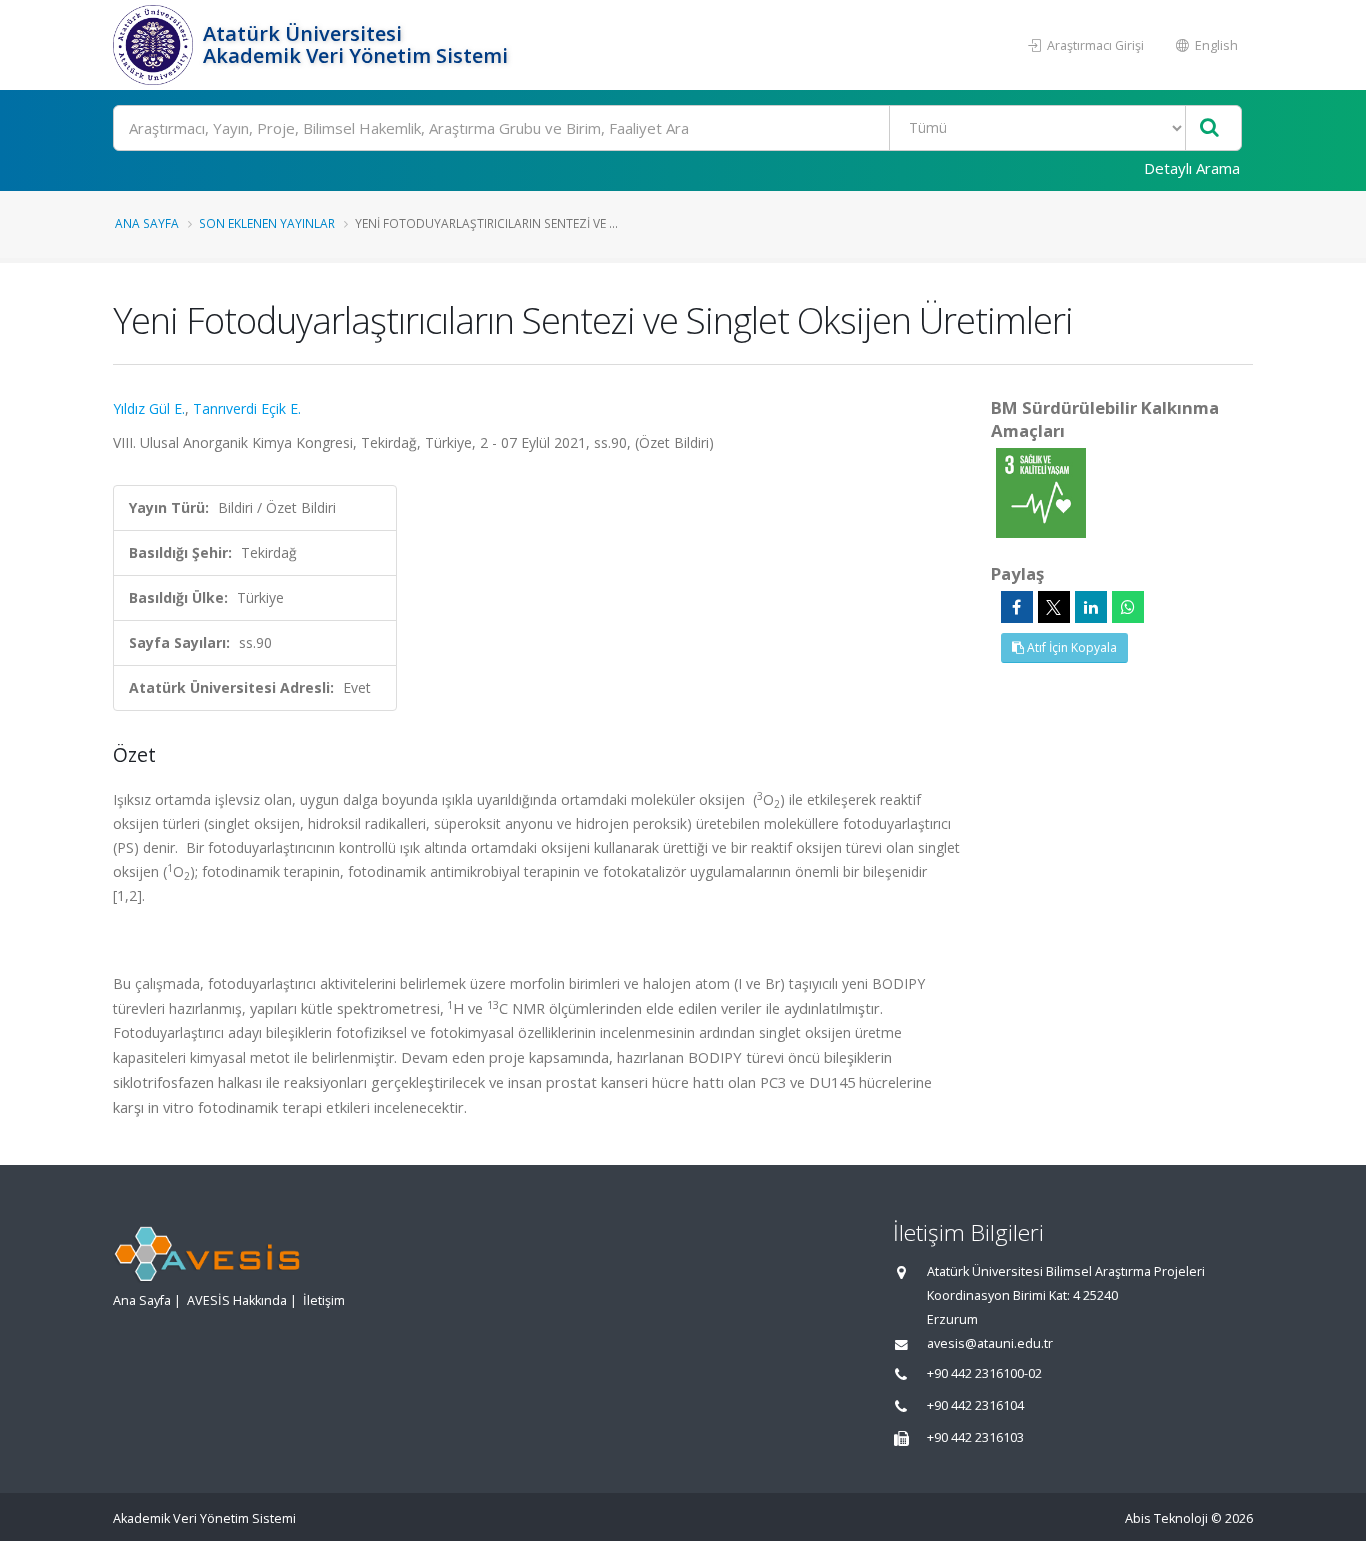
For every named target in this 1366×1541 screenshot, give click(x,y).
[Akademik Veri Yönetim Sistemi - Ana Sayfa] (155, 45)
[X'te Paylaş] (1054, 607)
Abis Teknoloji (1166, 1518)
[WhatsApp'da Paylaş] (1128, 607)
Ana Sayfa (147, 223)
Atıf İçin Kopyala (1070, 647)
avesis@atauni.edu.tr (990, 1343)
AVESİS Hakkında (237, 1300)
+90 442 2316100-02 (984, 1373)
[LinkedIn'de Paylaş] (1091, 607)
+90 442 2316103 (975, 1437)
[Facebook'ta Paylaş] (1017, 607)
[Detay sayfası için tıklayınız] (1041, 491)
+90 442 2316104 (975, 1405)
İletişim (324, 1300)
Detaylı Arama (1192, 168)
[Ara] (1209, 128)
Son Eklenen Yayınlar (267, 223)
